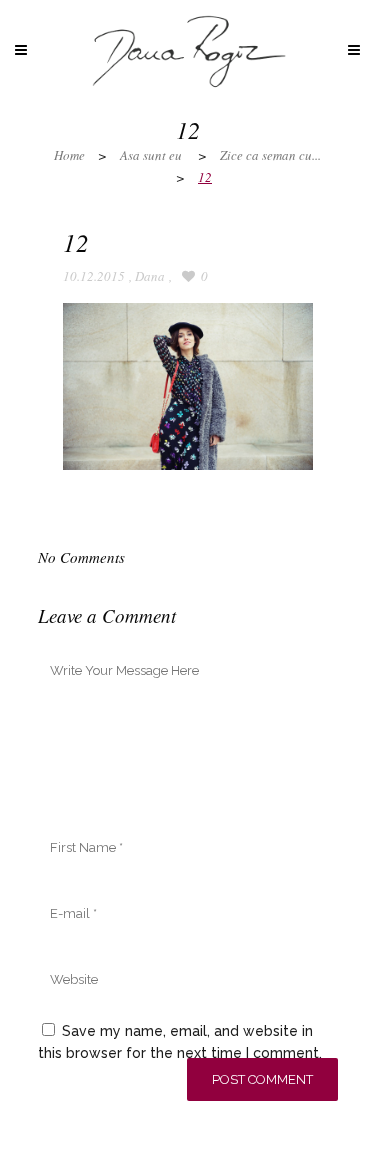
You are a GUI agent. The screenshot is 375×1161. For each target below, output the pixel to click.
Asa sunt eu (151, 155)
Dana (150, 276)
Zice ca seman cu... (270, 155)
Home (69, 155)
